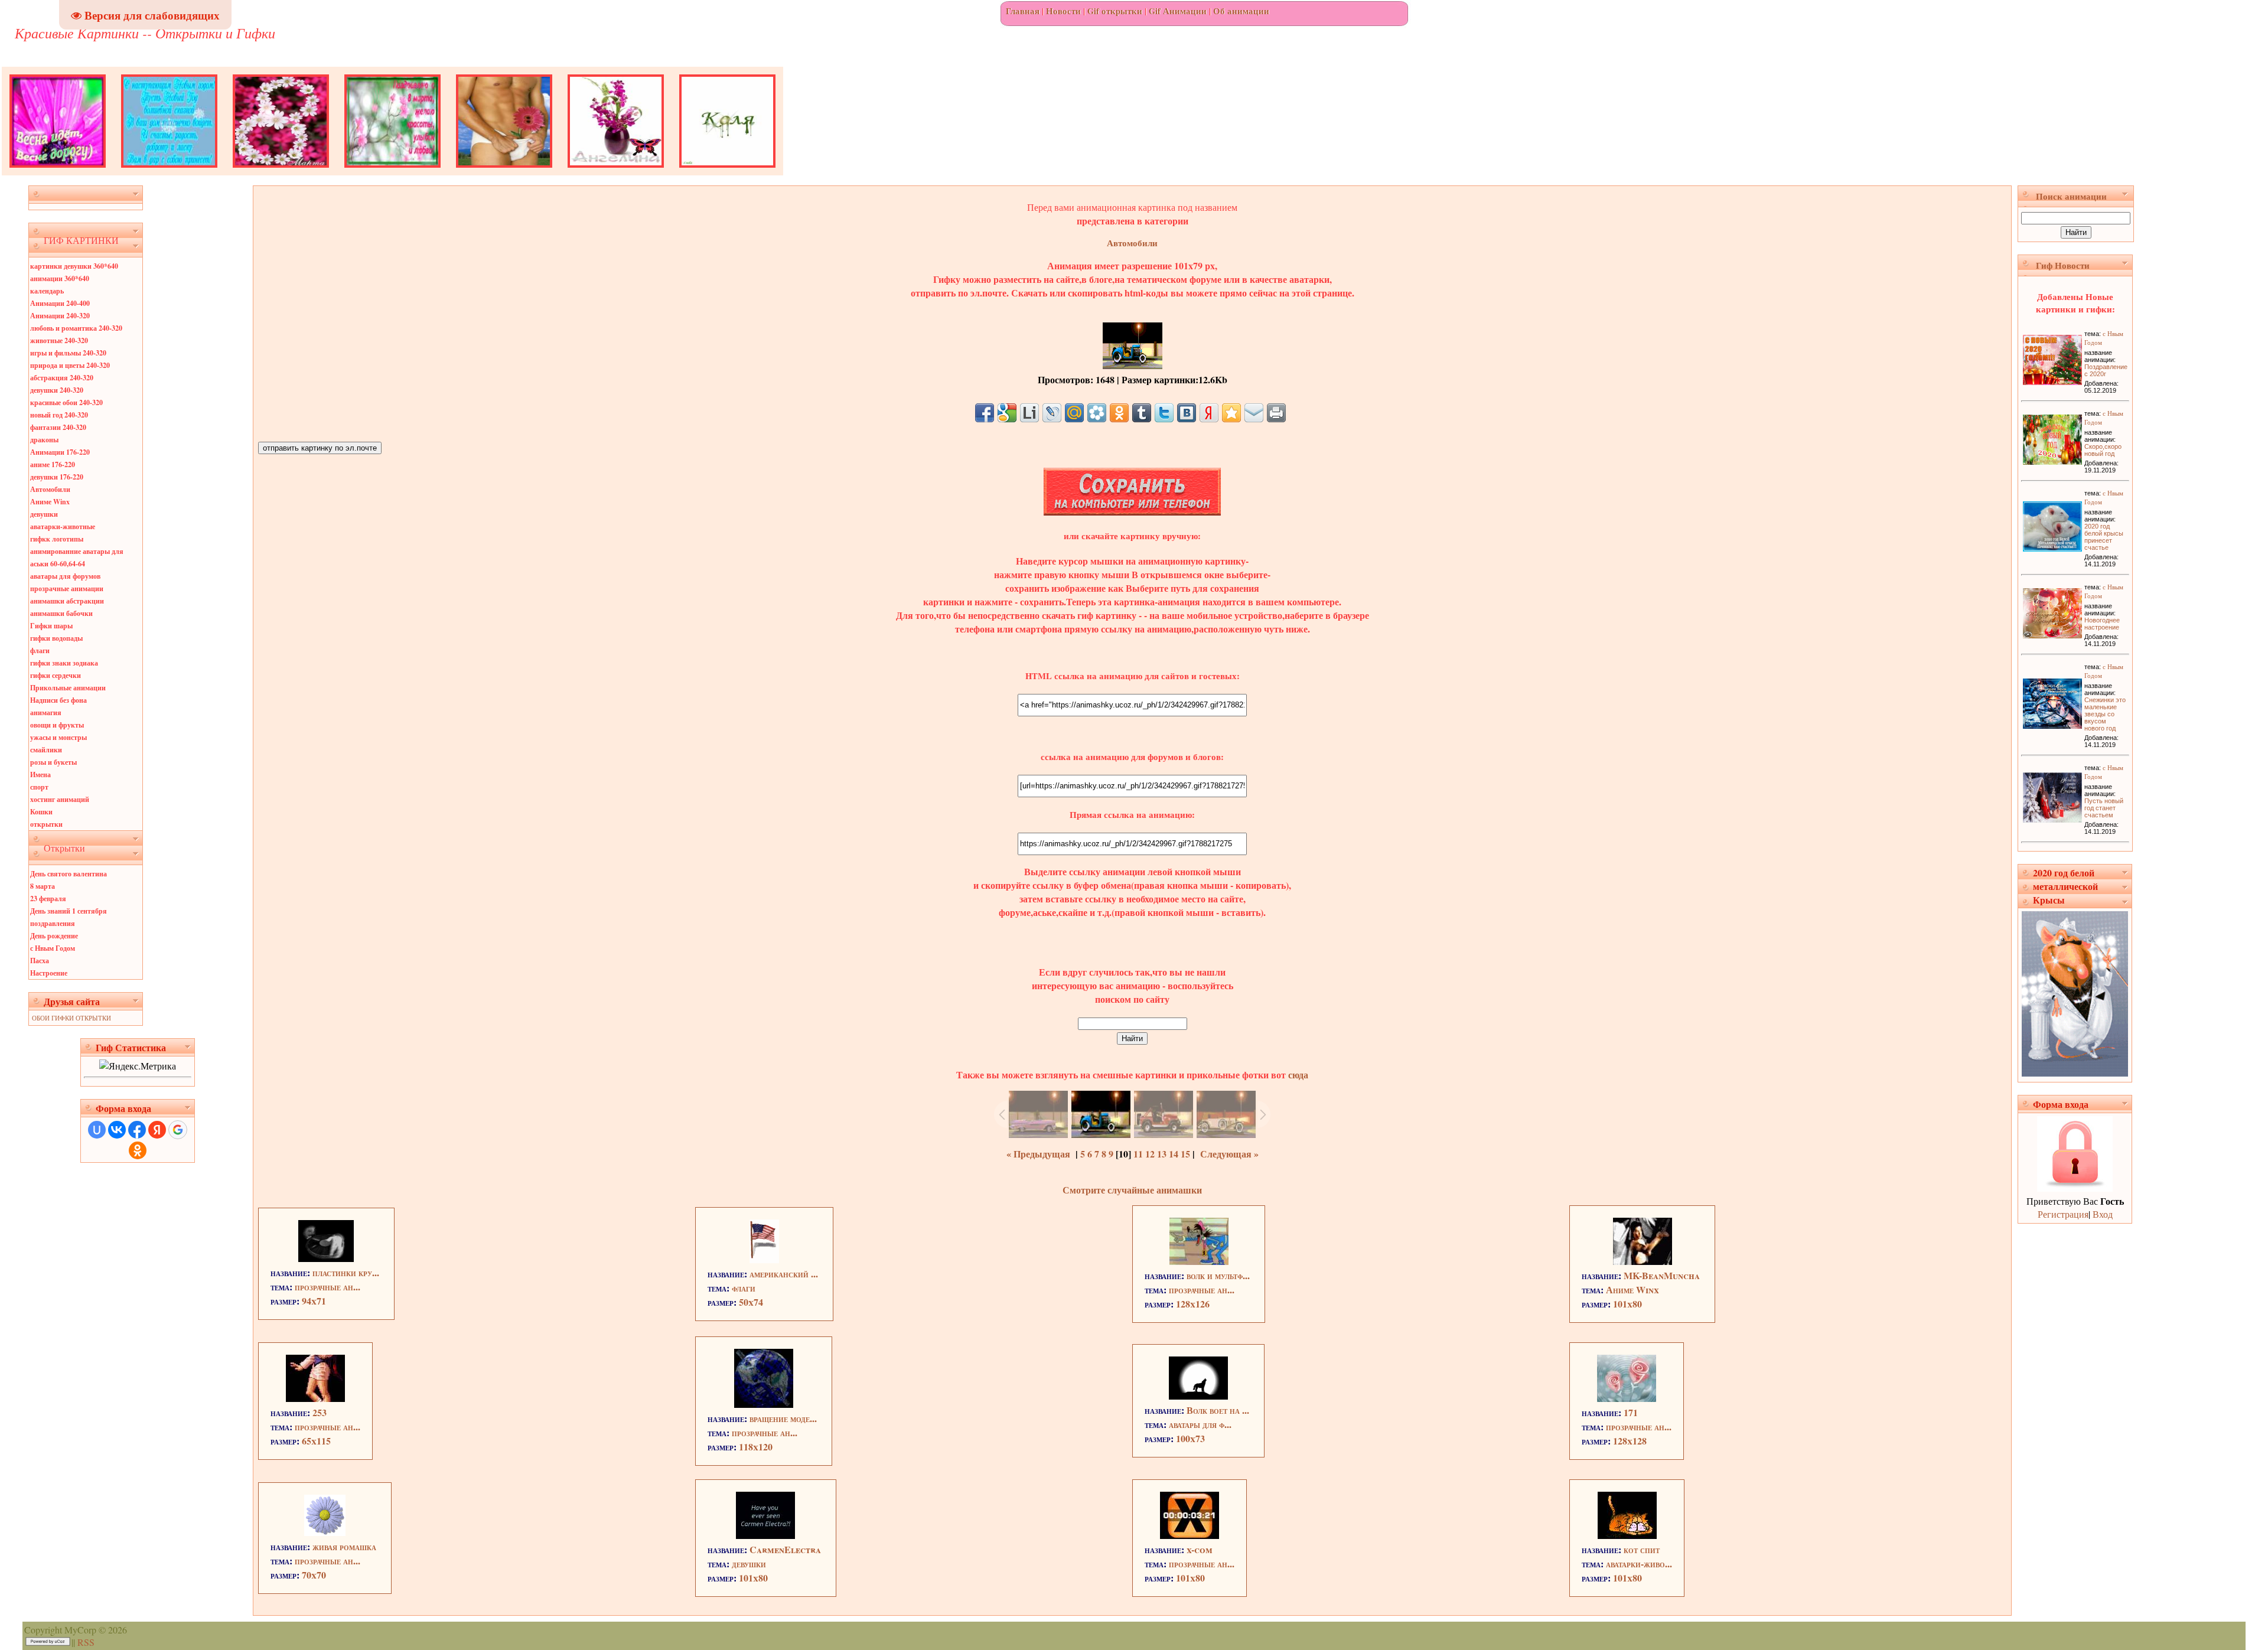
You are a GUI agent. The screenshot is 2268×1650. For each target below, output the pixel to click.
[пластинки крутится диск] (326, 1258)
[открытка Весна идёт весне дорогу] (58, 172)
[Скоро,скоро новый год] (2052, 461)
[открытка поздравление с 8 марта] (504, 172)
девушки (44, 514)
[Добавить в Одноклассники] (1119, 413)
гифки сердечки (56, 675)
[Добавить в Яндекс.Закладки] (1209, 413)
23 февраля (48, 899)
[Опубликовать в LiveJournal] (1052, 413)
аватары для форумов (65, 576)
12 (1150, 1154)
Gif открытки (1115, 11)
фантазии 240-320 (58, 427)
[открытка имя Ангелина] (616, 172)
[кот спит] (1627, 1535)
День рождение (54, 936)
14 (1174, 1154)
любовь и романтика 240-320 (76, 328)
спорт (39, 787)
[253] (315, 1398)
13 (1162, 1154)
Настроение (49, 973)
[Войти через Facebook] (137, 1130)
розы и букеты (53, 762)
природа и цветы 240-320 (70, 365)
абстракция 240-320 (62, 378)
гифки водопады (56, 638)
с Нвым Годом (53, 948)
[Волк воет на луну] (1198, 1396)
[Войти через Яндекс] (157, 1130)
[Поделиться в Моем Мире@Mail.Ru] (1074, 413)
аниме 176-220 (53, 464)
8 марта (43, 886)
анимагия (46, 712)
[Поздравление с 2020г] (2052, 381)
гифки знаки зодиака (64, 663)
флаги (40, 650)
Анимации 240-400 (60, 303)
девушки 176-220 (57, 477)
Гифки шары (51, 626)
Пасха (40, 961)
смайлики (46, 750)
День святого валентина (69, 874)
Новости (1063, 11)
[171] (1627, 1398)
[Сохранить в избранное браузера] (1231, 413)
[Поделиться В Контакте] (1187, 413)
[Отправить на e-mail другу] (1254, 413)
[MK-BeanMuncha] (1643, 1261)
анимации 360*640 (60, 278)
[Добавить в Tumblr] (1142, 413)
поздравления (53, 923)
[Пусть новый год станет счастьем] (2052, 819)
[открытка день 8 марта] (281, 172)
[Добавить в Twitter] (1164, 413)
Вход (2103, 1214)
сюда (1297, 1075)
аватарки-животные (63, 526)
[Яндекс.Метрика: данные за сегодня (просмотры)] (138, 1066)
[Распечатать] (1276, 413)
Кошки (41, 812)
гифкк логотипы (57, 539)
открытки (46, 824)
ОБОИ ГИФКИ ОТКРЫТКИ (71, 1018)
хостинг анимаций (60, 799)
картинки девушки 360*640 (74, 266)
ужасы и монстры (58, 737)
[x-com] (1190, 1535)
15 (1185, 1154)
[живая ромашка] (325, 1532)
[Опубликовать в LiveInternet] (1029, 413)
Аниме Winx (50, 502)
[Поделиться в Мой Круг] (1097, 413)
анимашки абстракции (67, 601)
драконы (44, 440)
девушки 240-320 (57, 390)
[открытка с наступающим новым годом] (169, 172)
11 (1138, 1154)
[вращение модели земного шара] (764, 1404)
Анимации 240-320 (60, 316)
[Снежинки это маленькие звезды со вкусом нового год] (2052, 725)
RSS (86, 1642)
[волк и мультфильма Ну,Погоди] (1199, 1261)
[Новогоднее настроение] (2052, 635)
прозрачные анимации (67, 588)
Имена (40, 775)
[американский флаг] (764, 1259)
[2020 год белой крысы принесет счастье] (2052, 548)
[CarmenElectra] (765, 1535)
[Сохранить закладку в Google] (1007, 413)
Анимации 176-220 (60, 452)
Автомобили (50, 489)
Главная (1023, 11)
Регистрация (2063, 1214)
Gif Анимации (1178, 11)
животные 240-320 (59, 340)
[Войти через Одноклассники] (138, 1150)
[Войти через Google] (178, 1130)
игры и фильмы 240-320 (68, 353)
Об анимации (1241, 11)
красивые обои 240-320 (66, 402)
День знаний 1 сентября (69, 911)
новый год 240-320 (59, 415)
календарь (47, 291)
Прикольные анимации (68, 688)
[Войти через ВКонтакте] (117, 1130)
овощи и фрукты (57, 725)
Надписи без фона (58, 700)
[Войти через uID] (97, 1130)
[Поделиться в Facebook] (985, 413)
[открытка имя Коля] (727, 172)
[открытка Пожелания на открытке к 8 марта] (392, 172)
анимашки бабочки (61, 613)
